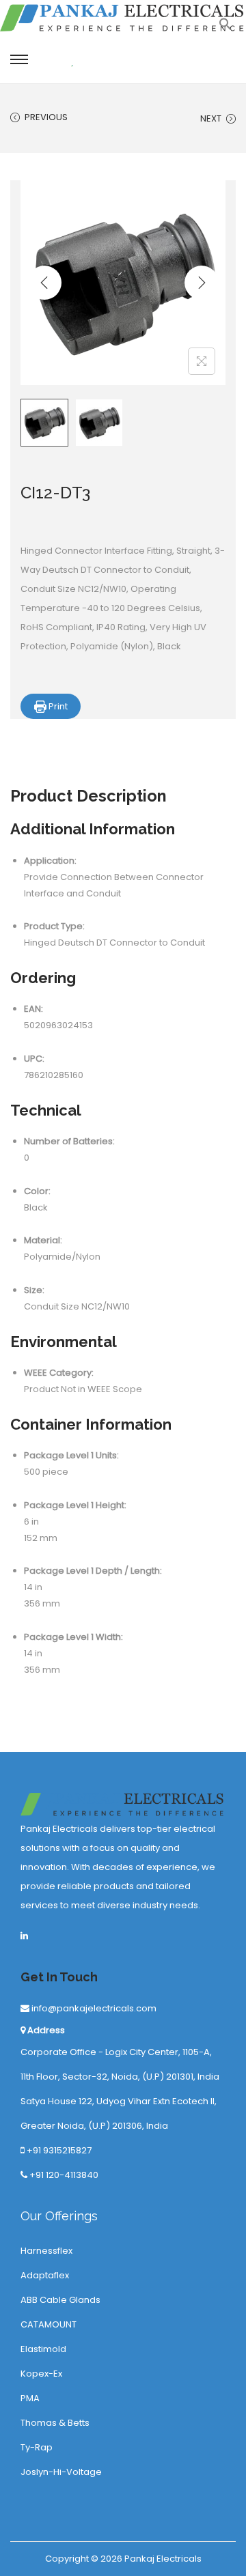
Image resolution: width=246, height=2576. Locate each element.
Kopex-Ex (41, 2374)
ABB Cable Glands (60, 2300)
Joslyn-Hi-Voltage (61, 2472)
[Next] (202, 283)
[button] (225, 28)
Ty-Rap (37, 2447)
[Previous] (44, 283)
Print (57, 706)
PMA (30, 2398)
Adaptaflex (45, 2275)
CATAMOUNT (49, 2324)
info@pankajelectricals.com (93, 2008)
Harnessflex (46, 2251)
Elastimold (43, 2349)
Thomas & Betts (55, 2423)
